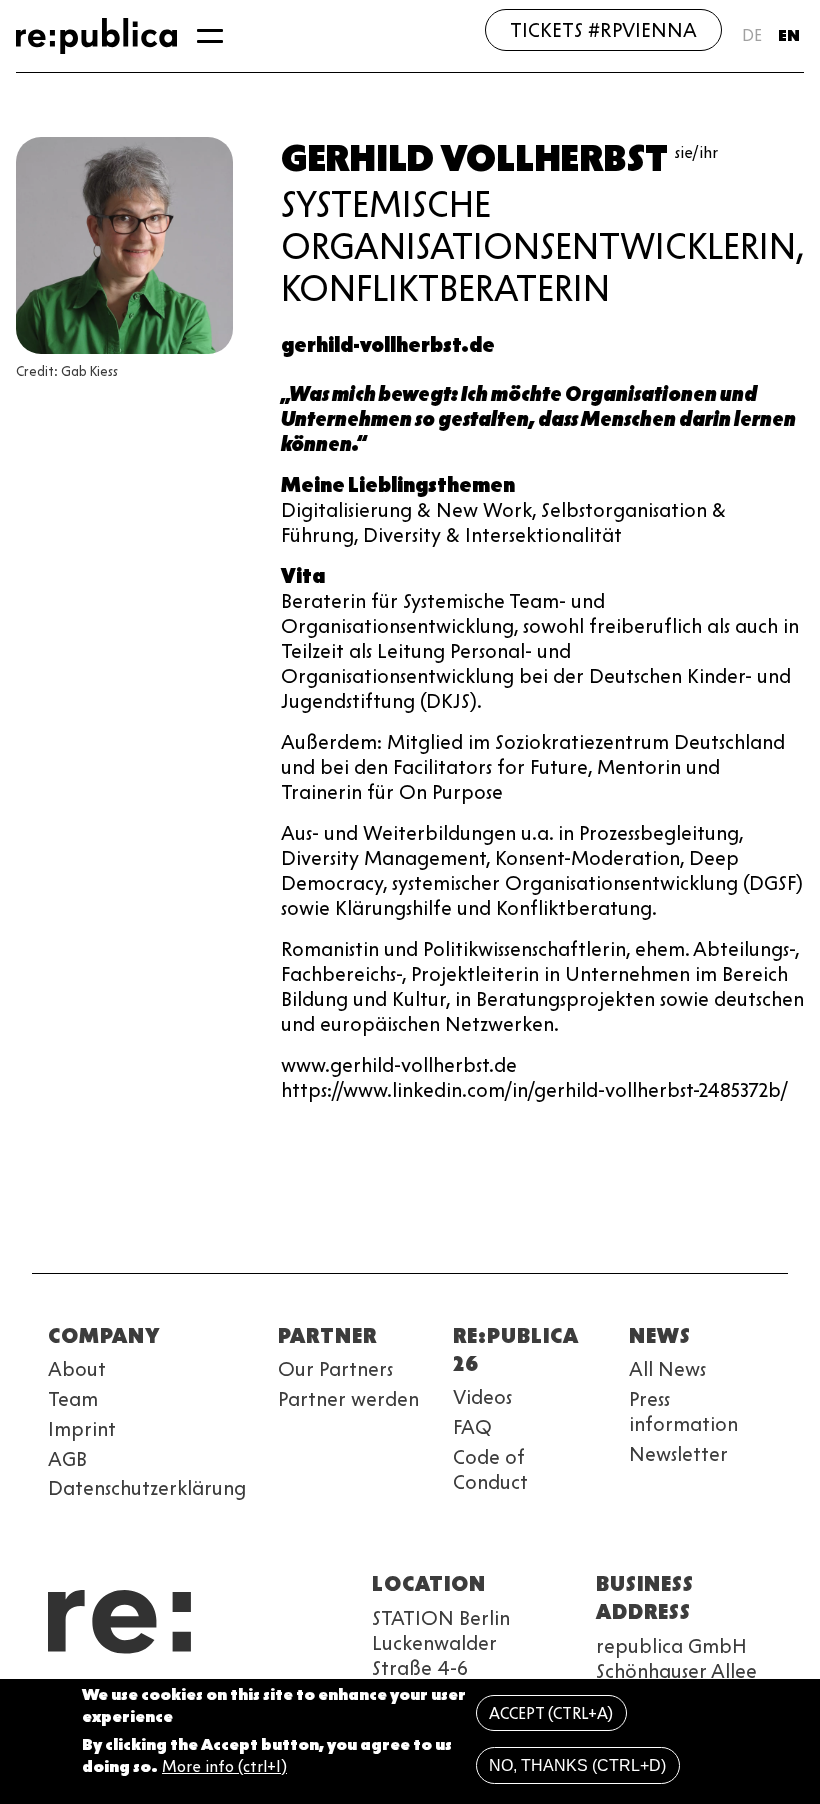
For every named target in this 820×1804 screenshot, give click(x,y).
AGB (67, 1459)
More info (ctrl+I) (224, 1766)
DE (752, 35)
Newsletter (678, 1454)
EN (789, 35)
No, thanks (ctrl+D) (577, 1765)
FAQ (472, 1427)
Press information (683, 1411)
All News (667, 1369)
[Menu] (210, 36)
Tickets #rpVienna (603, 30)
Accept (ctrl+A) (551, 1713)
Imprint (82, 1429)
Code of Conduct (490, 1469)
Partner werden (348, 1399)
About (77, 1369)
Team (73, 1399)
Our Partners (335, 1369)
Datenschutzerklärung (147, 1488)
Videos (482, 1397)
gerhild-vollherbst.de (388, 345)
